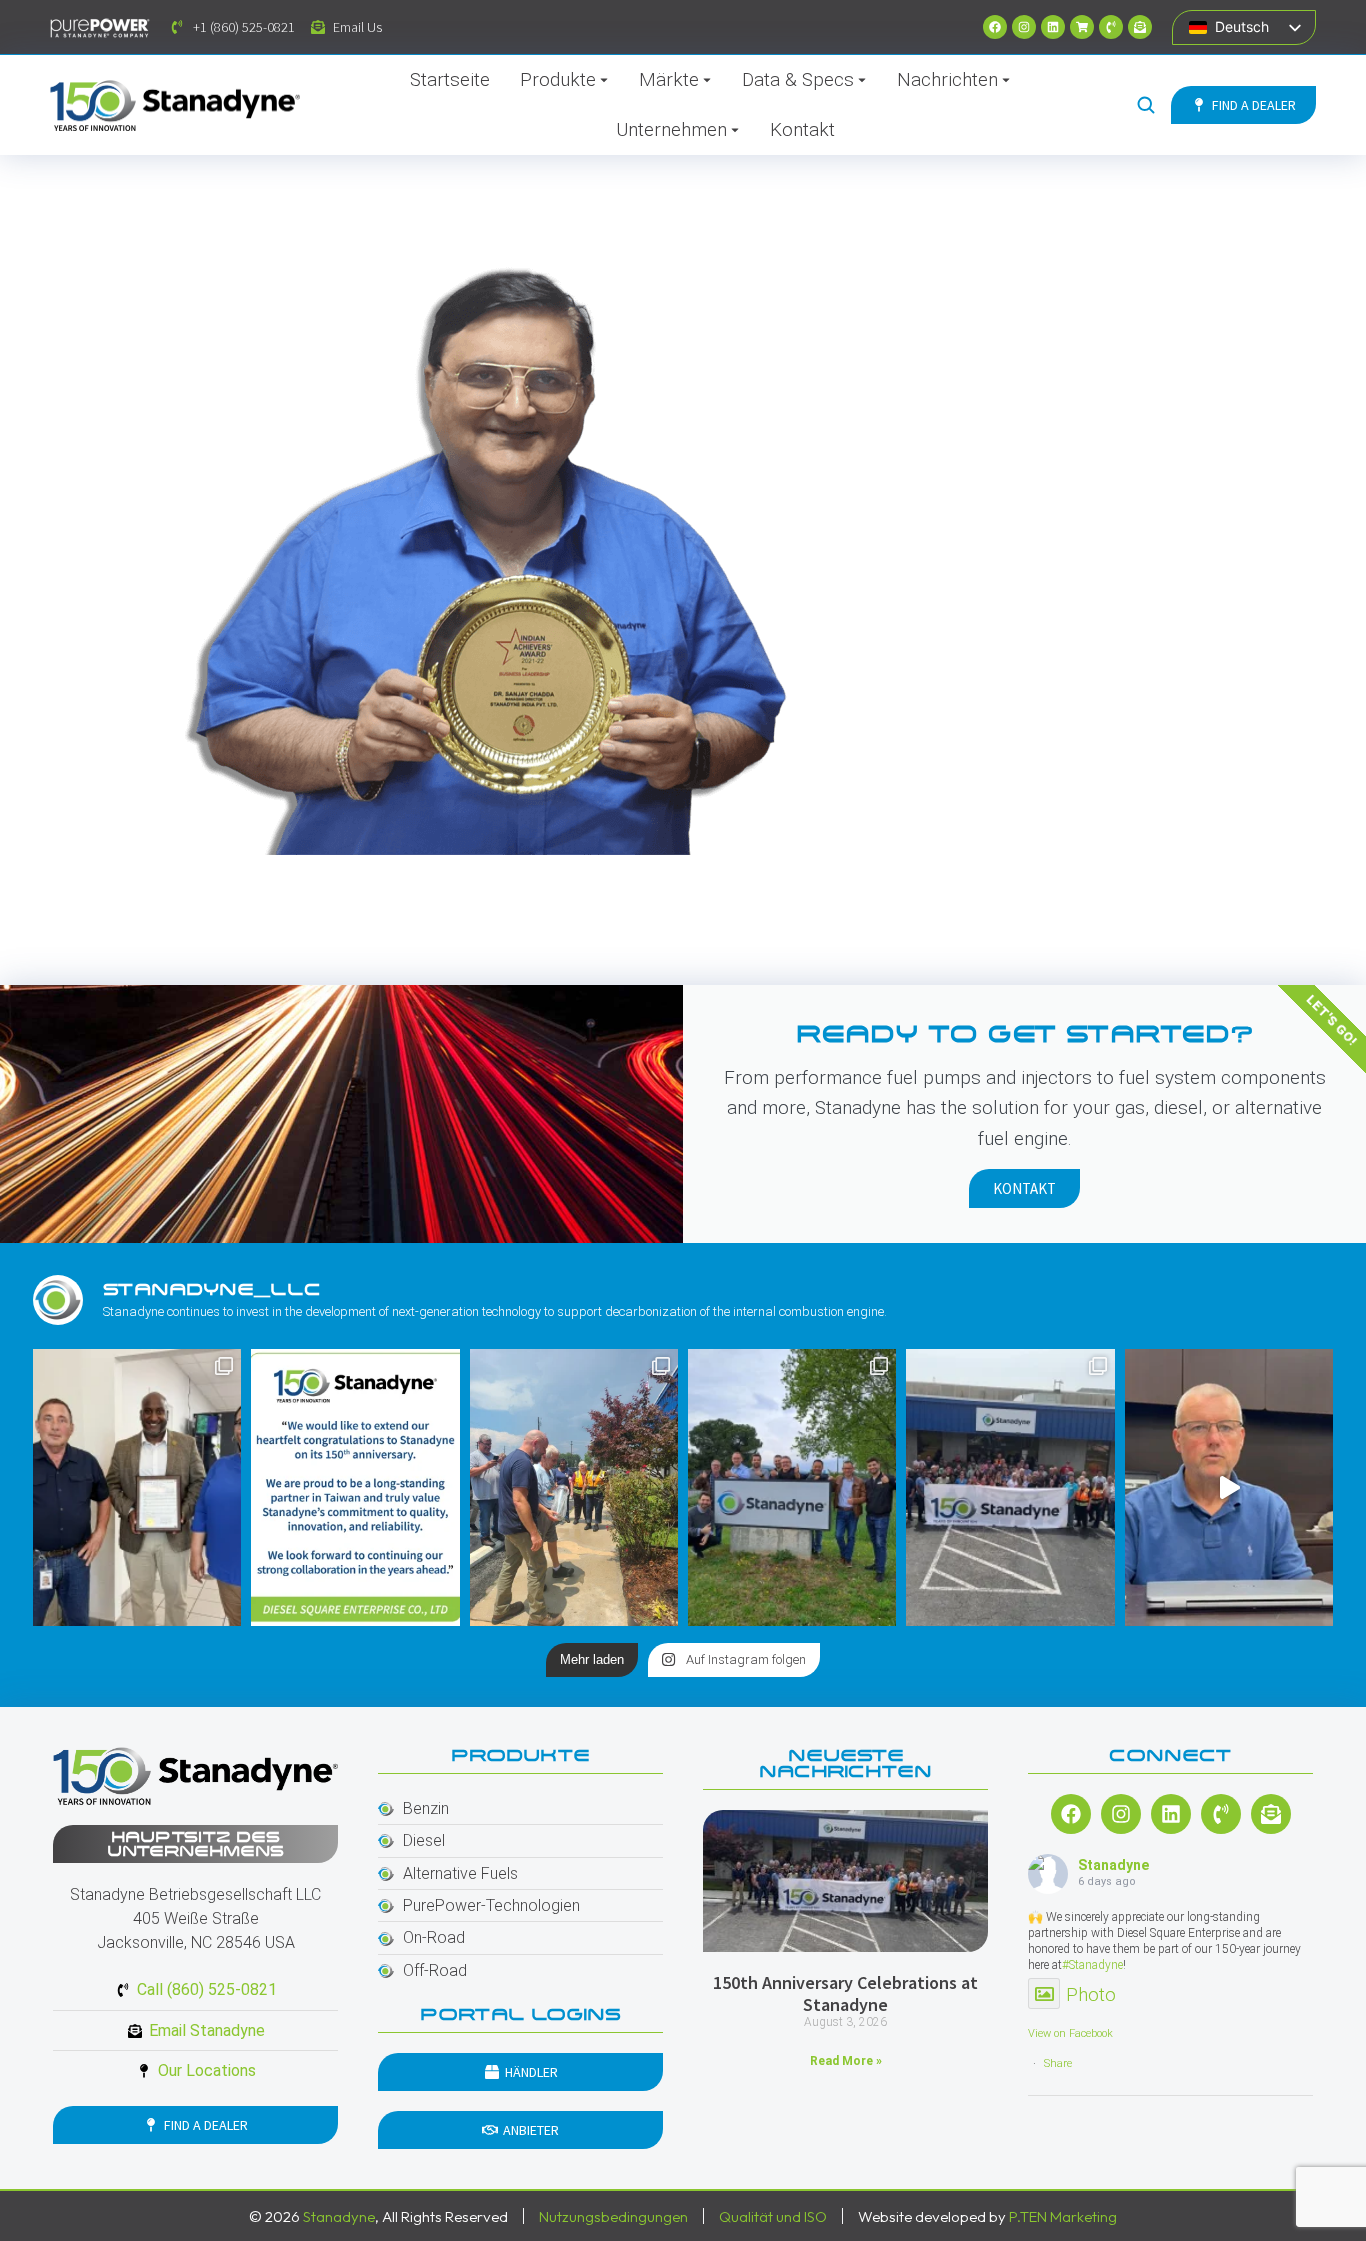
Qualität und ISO (773, 2216)
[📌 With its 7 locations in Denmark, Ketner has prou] (792, 1487)
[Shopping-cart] (1082, 27)
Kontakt (1024, 1188)
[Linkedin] (1053, 27)
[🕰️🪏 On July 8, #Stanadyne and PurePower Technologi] (574, 1487)
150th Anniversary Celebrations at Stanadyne (845, 1993)
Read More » (846, 2061)
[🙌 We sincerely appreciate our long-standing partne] (355, 1487)
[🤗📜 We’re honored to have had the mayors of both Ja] (137, 1487)
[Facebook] (995, 27)
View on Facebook (1070, 2033)
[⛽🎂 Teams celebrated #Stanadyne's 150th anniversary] (1010, 1487)
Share (1058, 2063)
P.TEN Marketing (1063, 2216)
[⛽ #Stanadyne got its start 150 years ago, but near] (1229, 1487)
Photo (1091, 1994)
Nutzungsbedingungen (613, 2216)
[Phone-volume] (1111, 27)
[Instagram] (1024, 27)
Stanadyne (1113, 1865)
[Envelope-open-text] (1140, 27)
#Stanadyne (1092, 1965)
